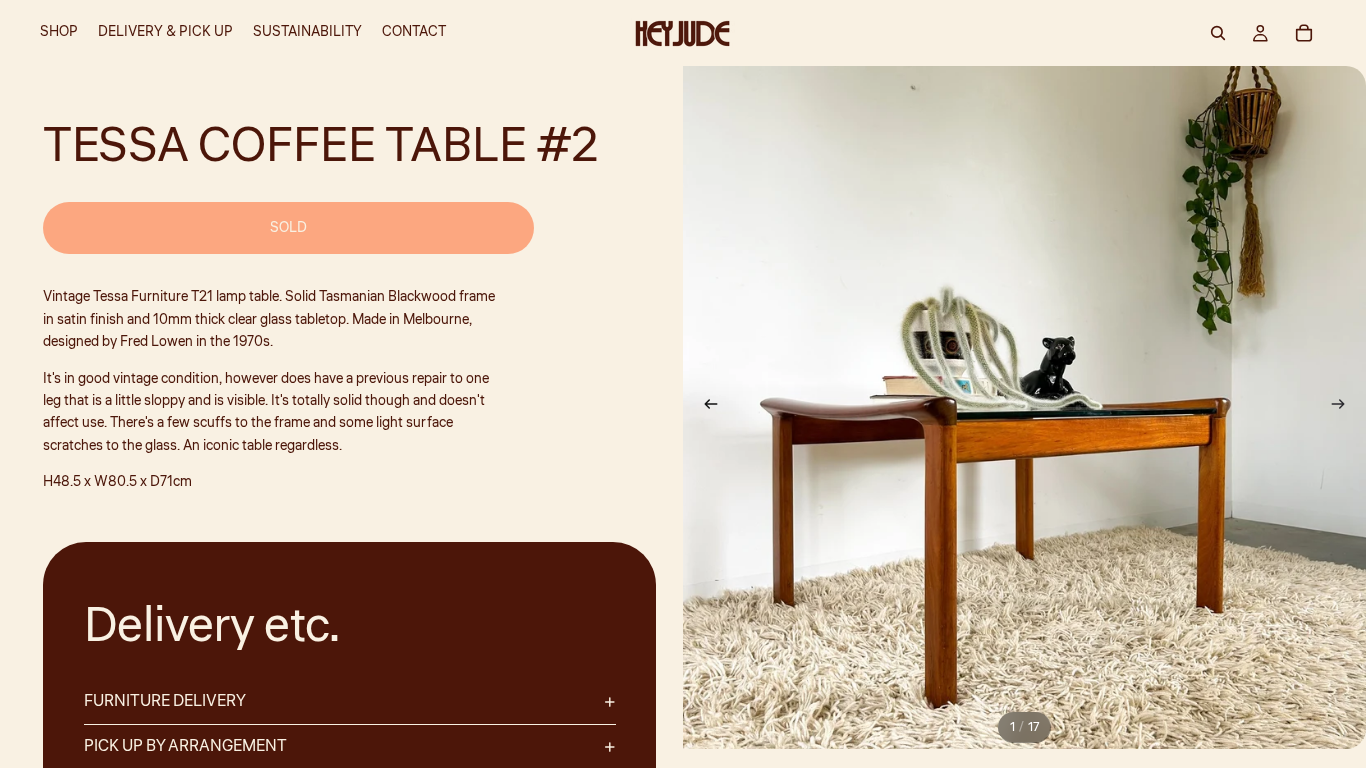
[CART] (1304, 33)
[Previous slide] (705, 408)
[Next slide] (1344, 408)
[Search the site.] (1218, 33)
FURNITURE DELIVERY (165, 701)
